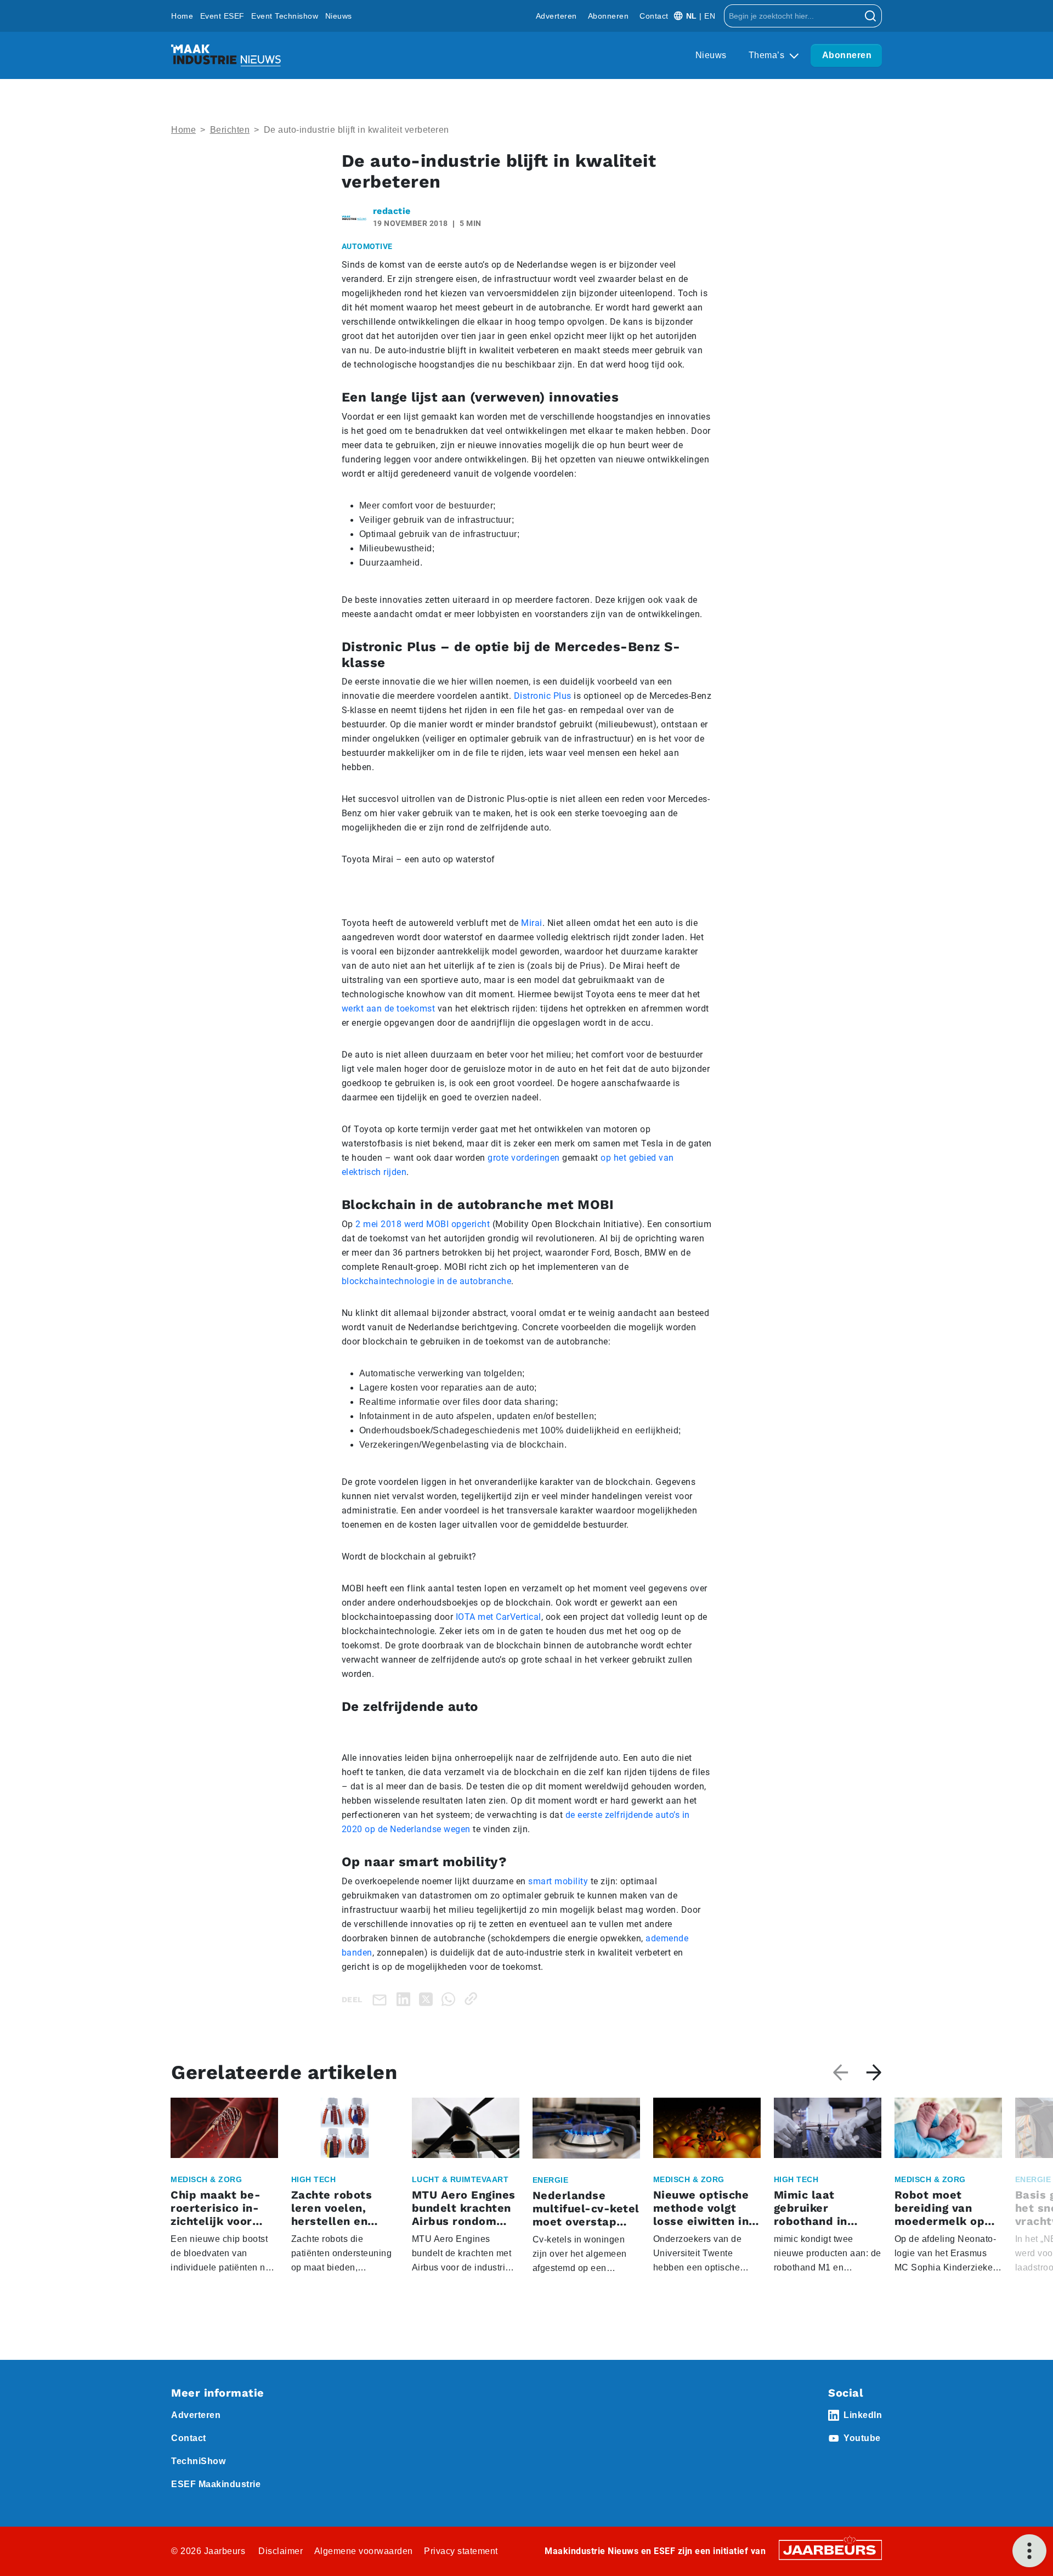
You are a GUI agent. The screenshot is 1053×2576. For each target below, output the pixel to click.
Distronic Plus (543, 696)
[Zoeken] (871, 16)
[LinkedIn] (406, 1999)
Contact (654, 16)
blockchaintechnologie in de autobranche (427, 1281)
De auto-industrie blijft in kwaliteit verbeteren (356, 130)
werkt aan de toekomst (389, 1009)
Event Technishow (285, 16)
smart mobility (558, 1881)
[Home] (226, 55)
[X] (428, 1999)
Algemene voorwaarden (364, 2551)
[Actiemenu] (1029, 2551)
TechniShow (198, 2461)
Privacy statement (461, 2551)
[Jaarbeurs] (830, 2549)
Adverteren (556, 16)
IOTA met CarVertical (499, 1617)
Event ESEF (222, 16)
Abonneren (608, 16)
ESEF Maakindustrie (216, 2484)
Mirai (532, 923)
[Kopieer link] (473, 1999)
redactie (392, 211)
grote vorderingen (524, 1158)
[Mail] (382, 1999)
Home (182, 16)
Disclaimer (281, 2551)
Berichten (230, 130)
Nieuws (339, 16)
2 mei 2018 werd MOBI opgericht (423, 1224)
